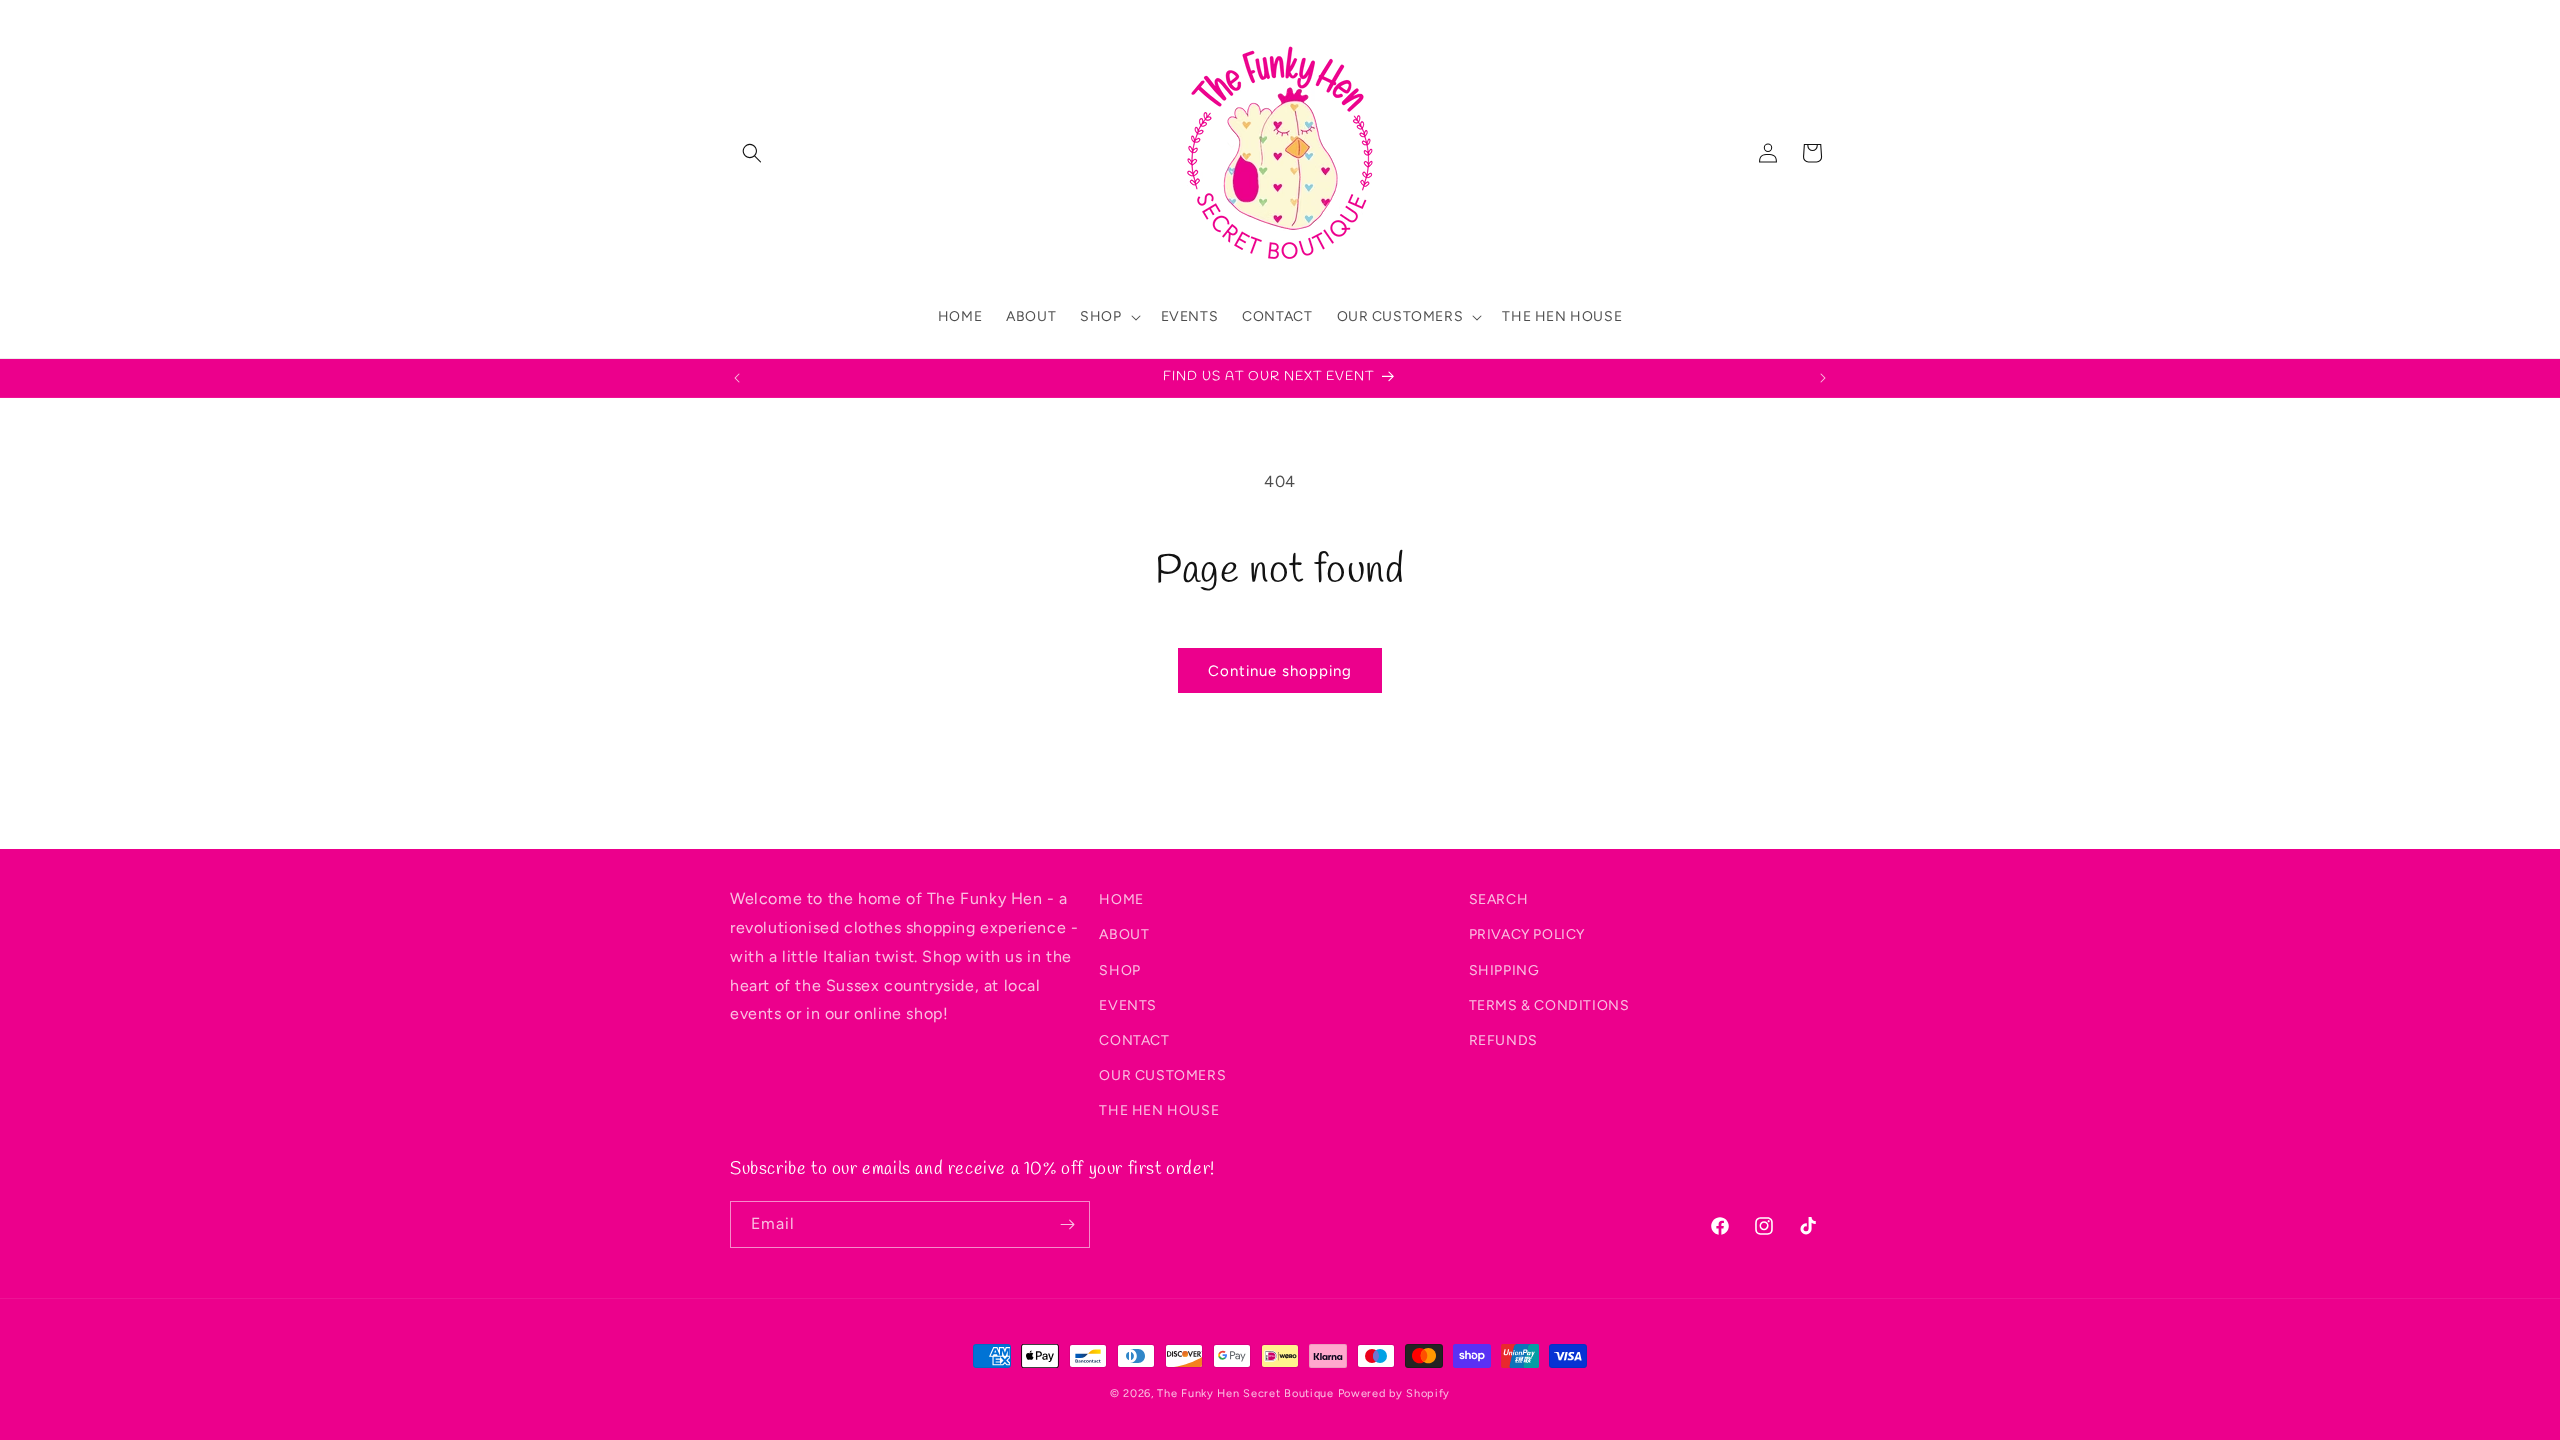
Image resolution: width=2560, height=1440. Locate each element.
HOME (1121, 899)
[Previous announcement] (737, 378)
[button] (752, 153)
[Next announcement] (1823, 378)
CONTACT (1134, 1039)
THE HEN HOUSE (1159, 1110)
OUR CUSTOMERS (1162, 1075)
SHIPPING (1504, 969)
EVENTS (1128, 1004)
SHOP (1119, 969)
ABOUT (1124, 934)
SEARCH (1499, 899)
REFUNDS (1503, 1039)
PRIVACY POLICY (1527, 934)
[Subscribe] (1067, 1224)
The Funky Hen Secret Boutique (1245, 1393)
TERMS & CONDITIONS (1549, 1004)
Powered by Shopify (1394, 1393)
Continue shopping (1280, 671)
